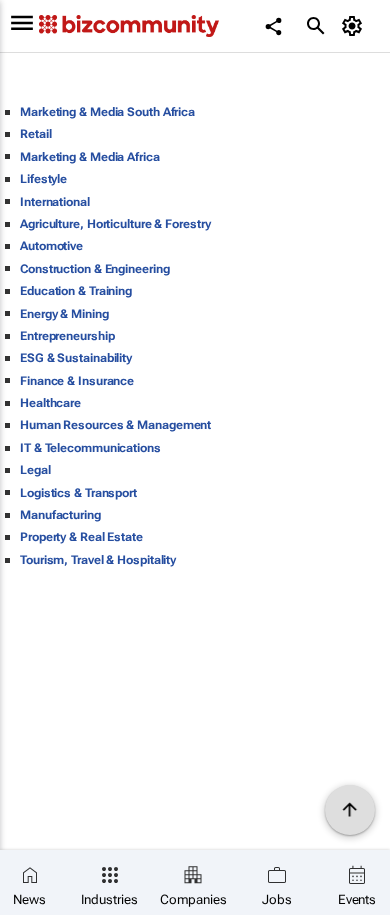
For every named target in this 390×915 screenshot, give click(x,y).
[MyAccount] (355, 26)
